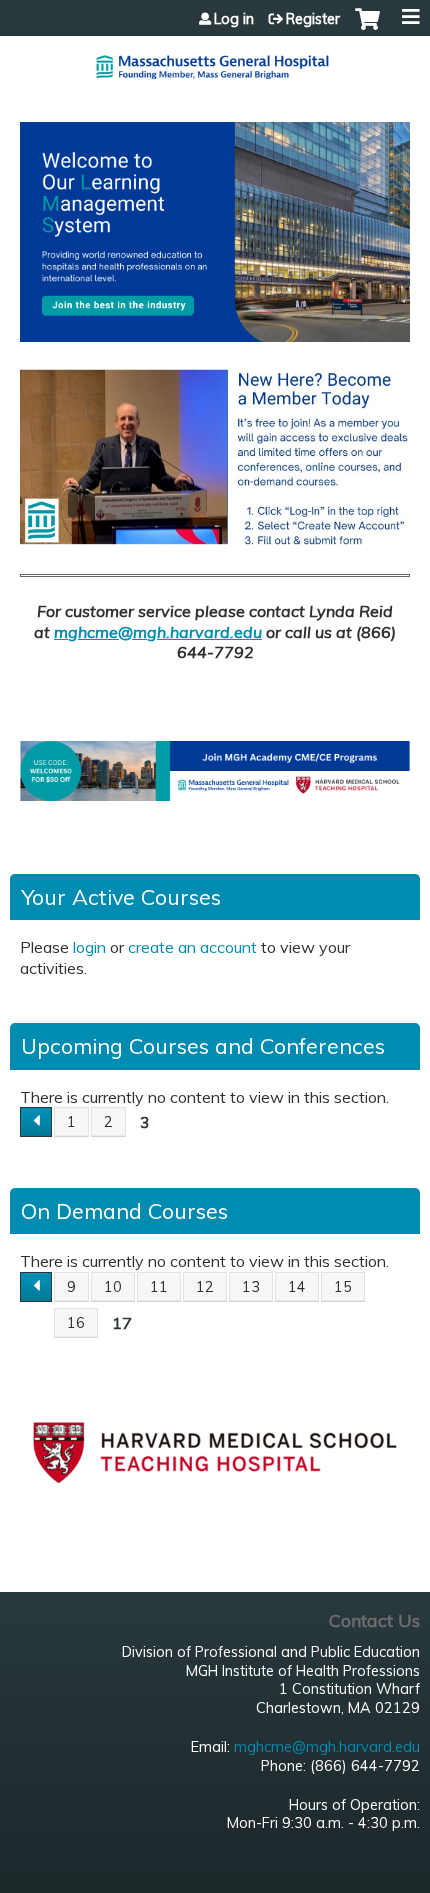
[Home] (215, 59)
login (89, 947)
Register (313, 19)
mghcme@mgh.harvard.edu (158, 632)
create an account (192, 947)
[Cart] (367, 29)
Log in (234, 19)
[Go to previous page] (36, 1122)
